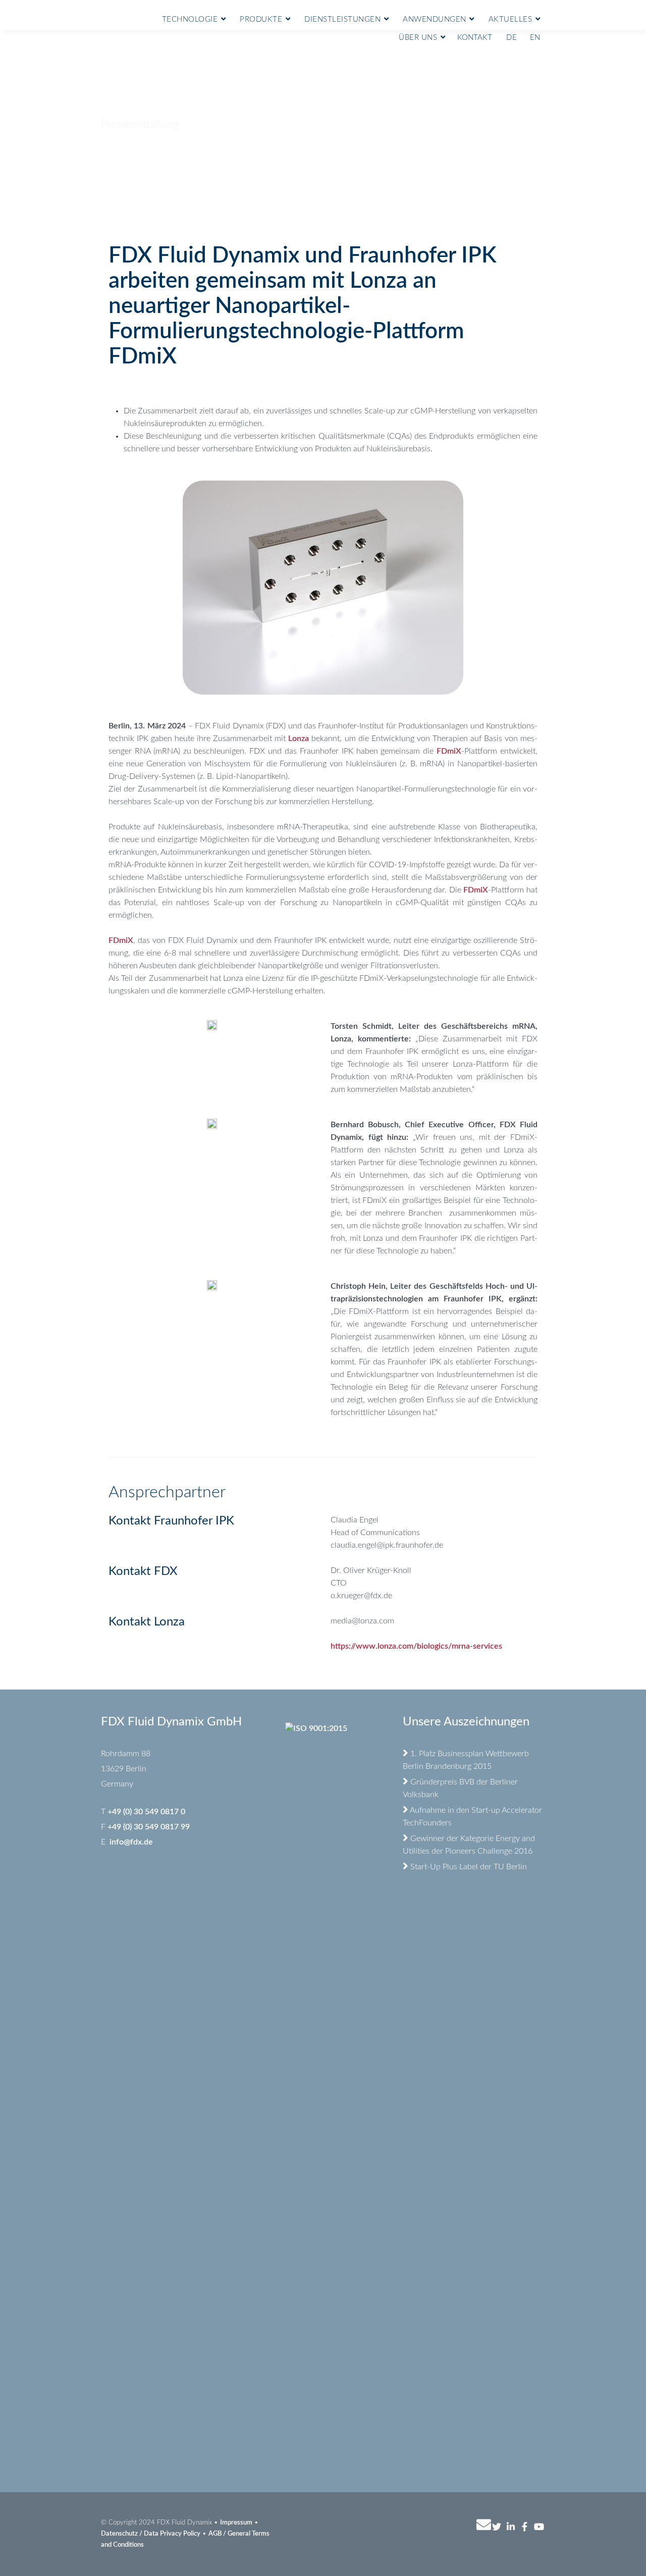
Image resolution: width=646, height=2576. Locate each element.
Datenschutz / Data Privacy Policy (151, 2534)
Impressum (236, 2523)
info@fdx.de (131, 1842)
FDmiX (449, 751)
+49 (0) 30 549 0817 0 (146, 1812)
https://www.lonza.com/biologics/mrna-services (416, 1646)
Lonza (299, 739)
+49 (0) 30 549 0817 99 (149, 1827)
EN (535, 38)
